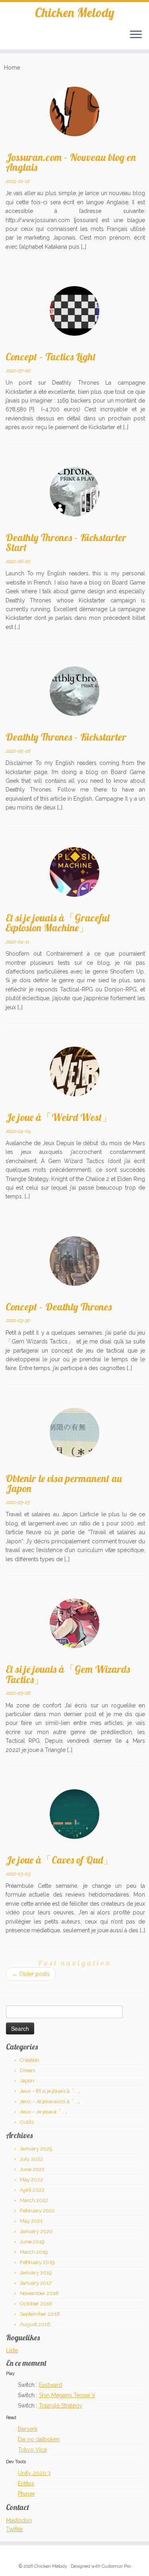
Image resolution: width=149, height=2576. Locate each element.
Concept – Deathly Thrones (59, 1306)
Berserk (28, 2429)
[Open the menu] (136, 35)
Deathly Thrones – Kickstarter (66, 737)
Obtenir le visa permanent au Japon (64, 1483)
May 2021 (31, 2221)
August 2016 (35, 2324)
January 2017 (36, 2283)
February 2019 (37, 2262)
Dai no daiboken (39, 2439)
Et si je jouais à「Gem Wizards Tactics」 (68, 1674)
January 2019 (36, 2273)
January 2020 (36, 2231)
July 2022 (31, 2159)
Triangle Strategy (61, 2406)
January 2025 (36, 2149)
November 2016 (39, 2293)
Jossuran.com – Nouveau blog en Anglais (71, 162)
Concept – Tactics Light (51, 356)
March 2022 (34, 2200)
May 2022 (31, 2180)
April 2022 (32, 2190)
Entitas (26, 2483)
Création (30, 2060)
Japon (27, 2081)
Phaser (26, 2494)
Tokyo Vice (32, 2450)
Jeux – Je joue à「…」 (45, 2112)
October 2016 (36, 2304)
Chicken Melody (75, 12)
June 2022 (32, 2169)
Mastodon (19, 2520)
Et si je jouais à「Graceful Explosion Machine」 (57, 923)
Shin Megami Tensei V (67, 2395)
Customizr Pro (116, 2566)
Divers (27, 2070)
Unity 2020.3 (34, 2473)
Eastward (50, 2385)
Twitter (15, 2529)
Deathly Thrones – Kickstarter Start (66, 542)
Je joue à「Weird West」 (59, 1117)
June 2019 (32, 2242)
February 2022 (37, 2211)
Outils (27, 2122)
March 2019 (34, 2252)
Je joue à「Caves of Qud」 (59, 1860)
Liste (12, 2350)
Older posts (31, 1974)
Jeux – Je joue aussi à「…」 (51, 2101)
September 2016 (40, 2314)
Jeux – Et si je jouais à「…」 (51, 2091)
